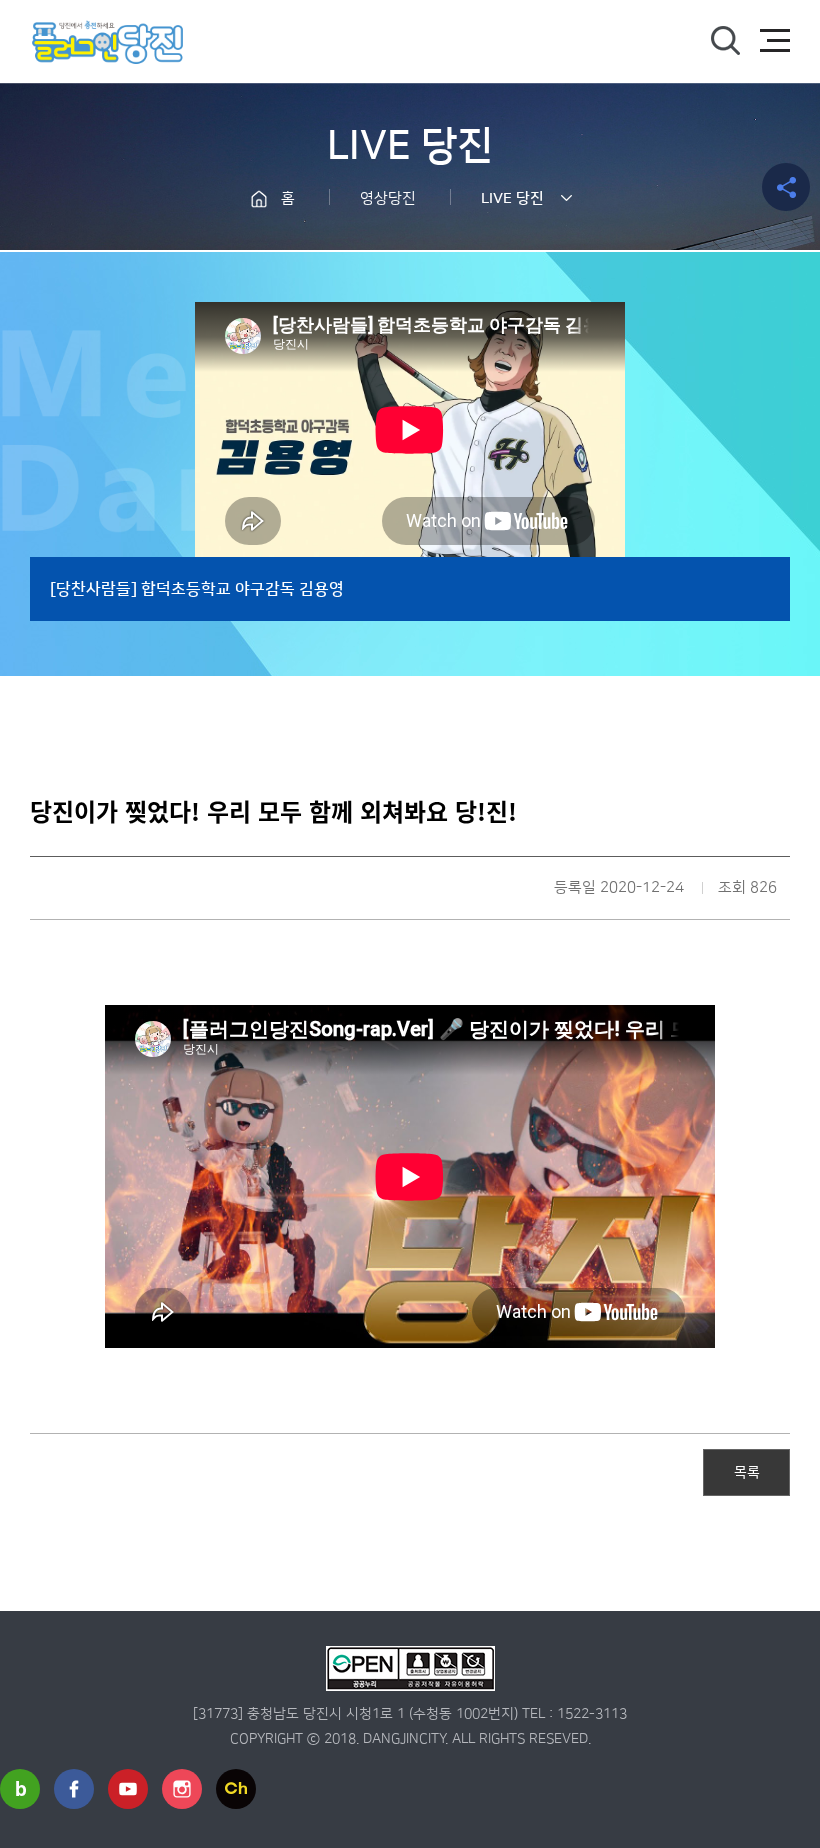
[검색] (725, 41)
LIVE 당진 (512, 198)
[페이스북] (74, 1789)
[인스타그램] (182, 1789)
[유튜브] (128, 1789)
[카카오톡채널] (236, 1789)
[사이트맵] (775, 41)
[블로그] (20, 1789)
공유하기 (786, 187)
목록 (747, 1471)
